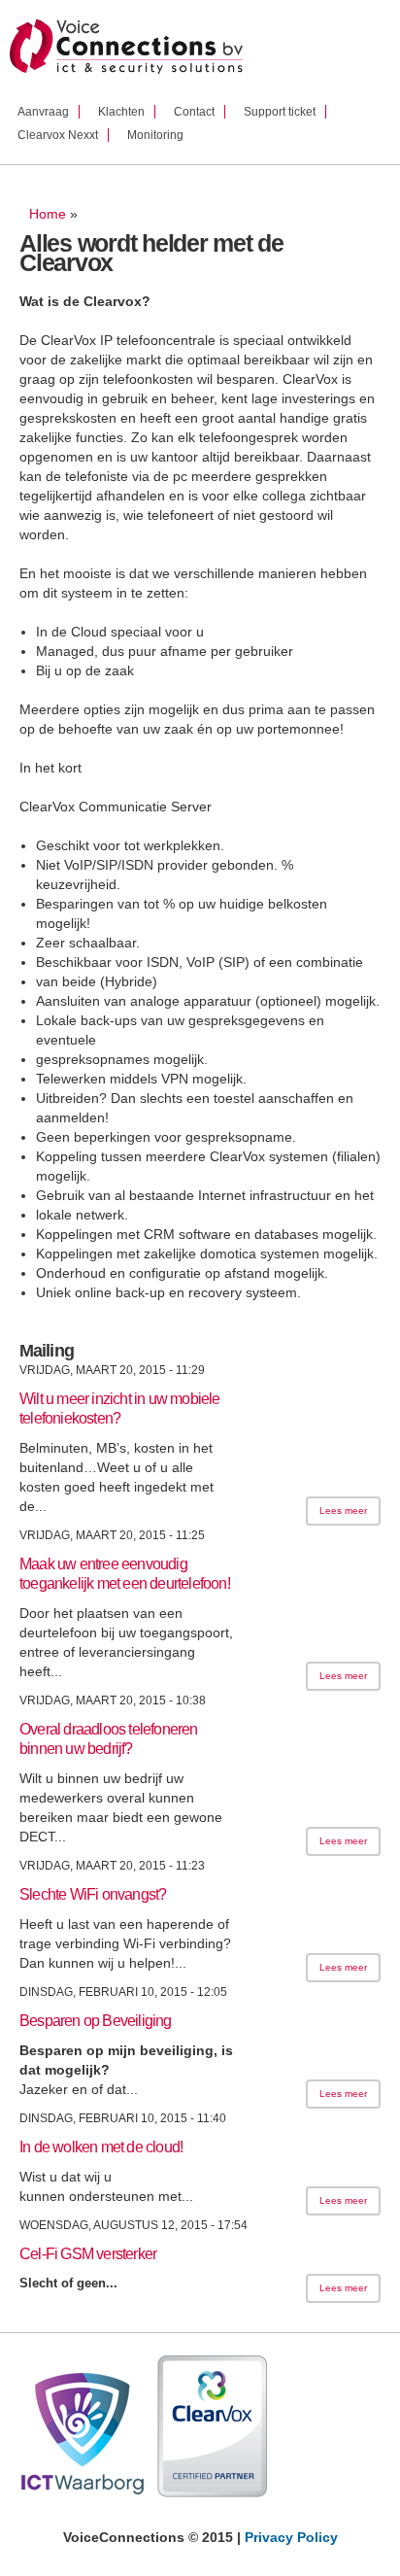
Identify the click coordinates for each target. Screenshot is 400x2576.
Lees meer (343, 1511)
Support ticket (280, 112)
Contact (194, 112)
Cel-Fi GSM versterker (88, 2254)
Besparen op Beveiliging (96, 2021)
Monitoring (155, 135)
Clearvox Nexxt (58, 135)
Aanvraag (43, 112)
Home (48, 214)
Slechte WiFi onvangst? (93, 1894)
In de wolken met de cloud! (101, 2147)
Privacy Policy (291, 2537)
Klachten (121, 112)
